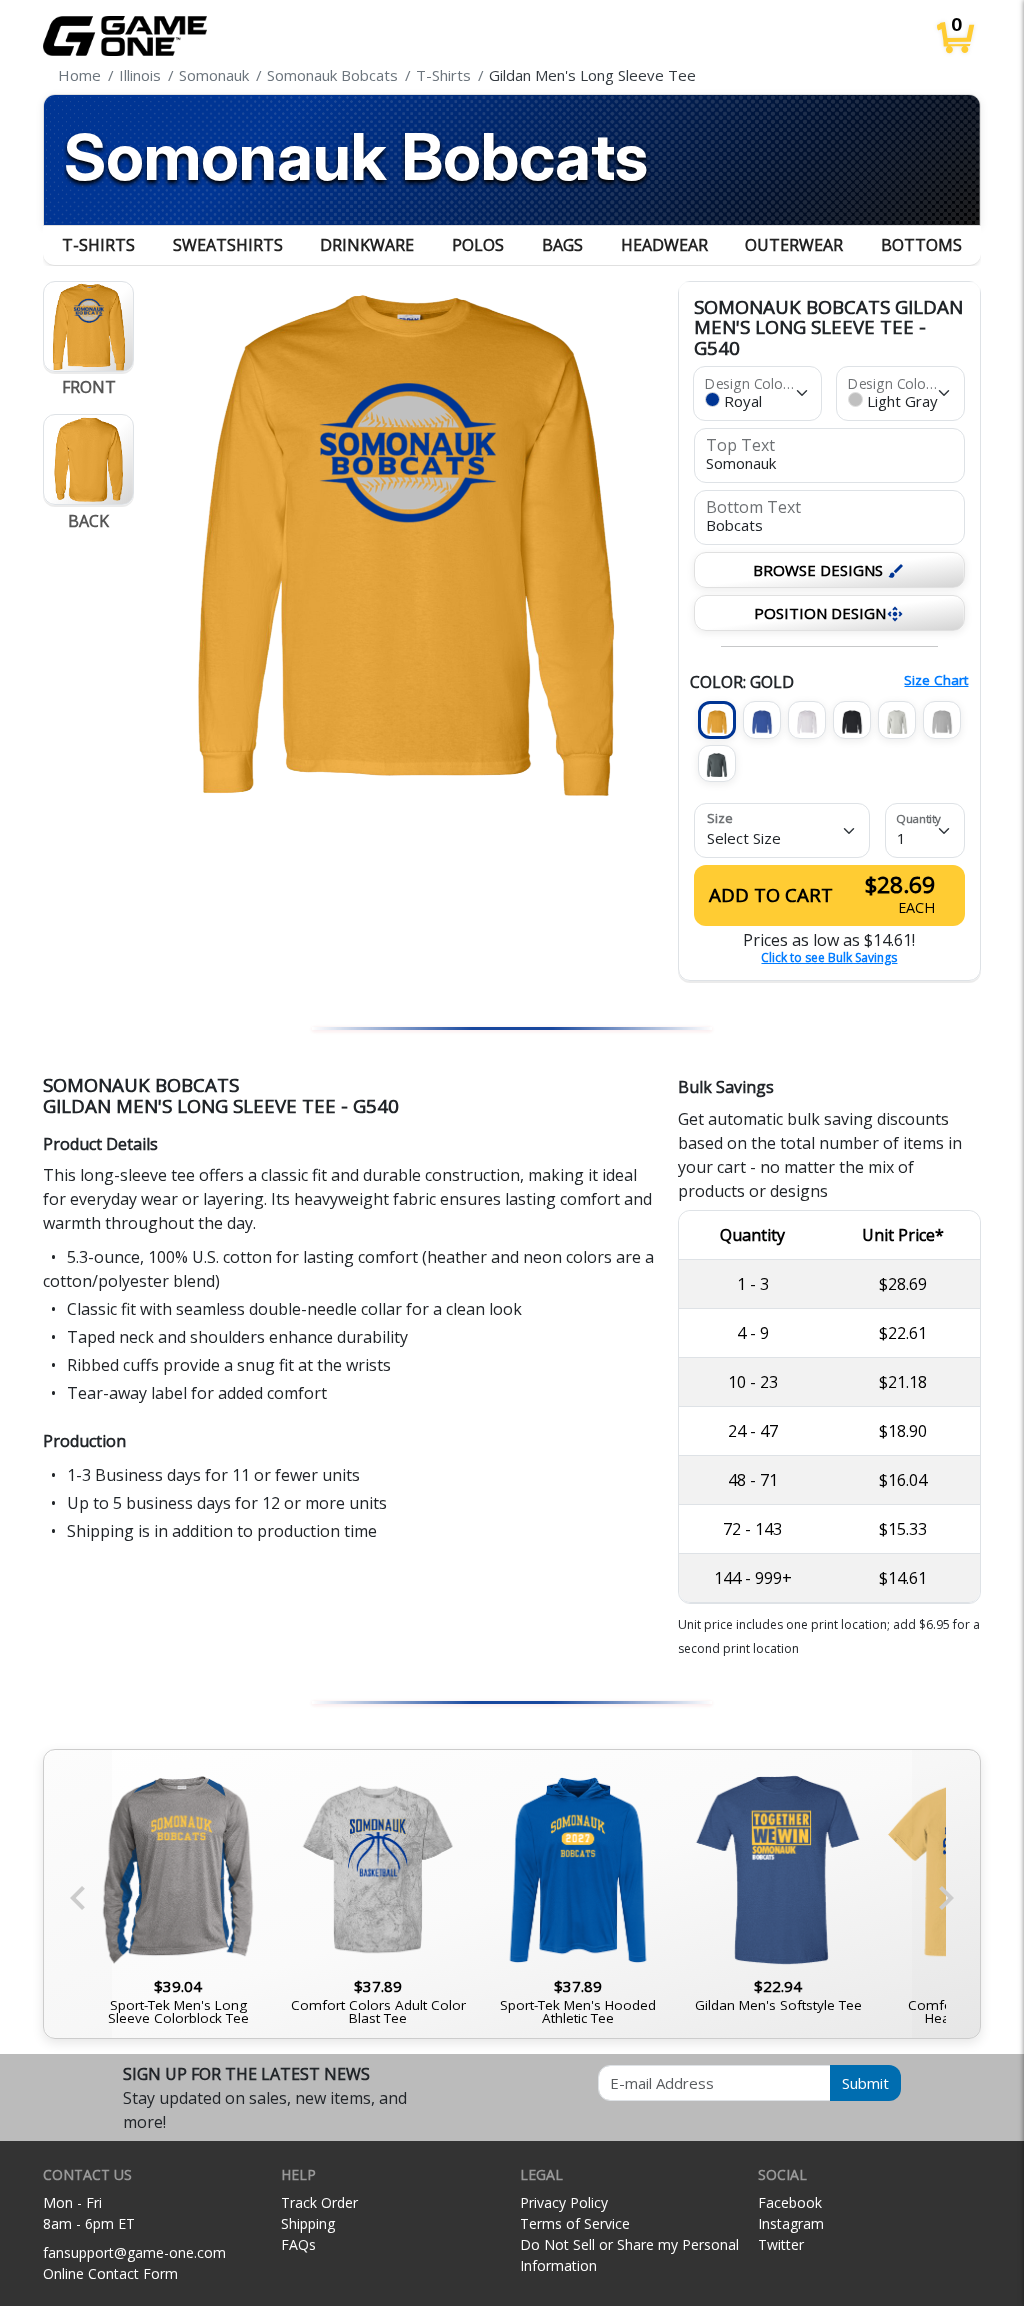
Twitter (781, 2244)
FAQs (298, 2244)
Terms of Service (575, 2223)
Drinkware (367, 245)
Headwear (664, 245)
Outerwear (794, 245)
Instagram (791, 2223)
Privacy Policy (564, 2202)
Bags (562, 245)
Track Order (319, 2202)
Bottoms (921, 245)
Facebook (790, 2202)
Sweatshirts (228, 245)
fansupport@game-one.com (134, 2252)
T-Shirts (98, 245)
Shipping (308, 2223)
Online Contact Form (110, 2273)
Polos (478, 245)
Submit (865, 2083)
